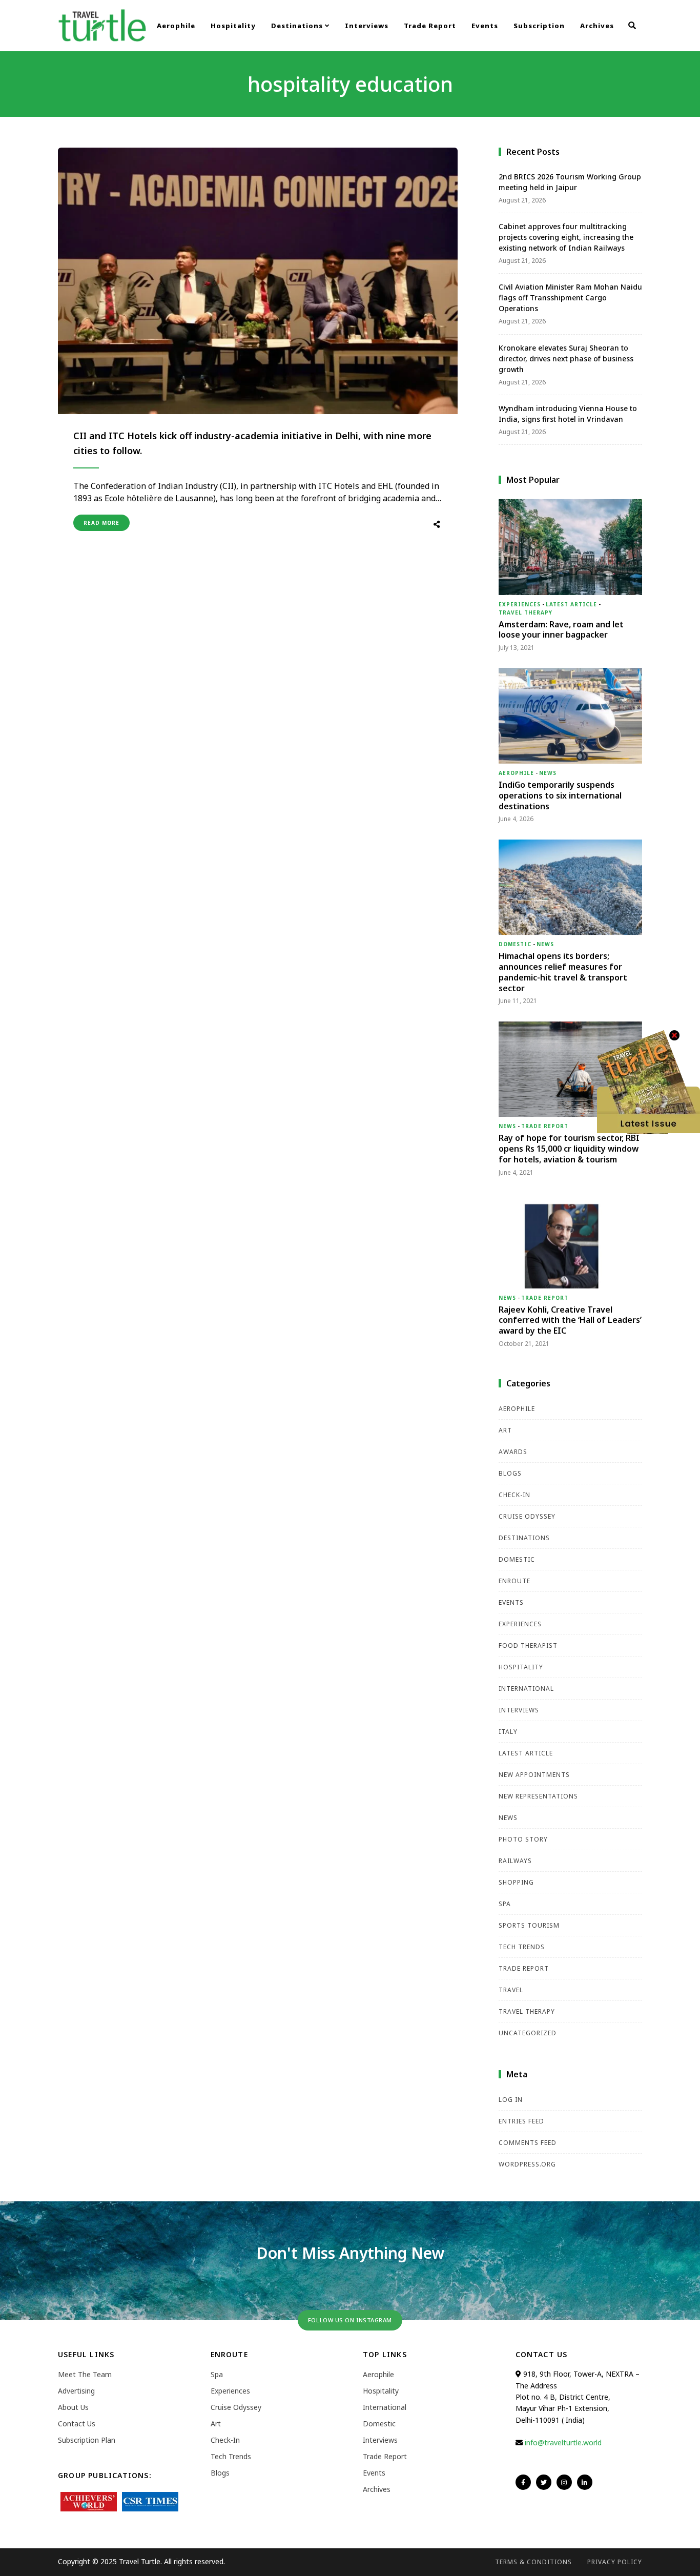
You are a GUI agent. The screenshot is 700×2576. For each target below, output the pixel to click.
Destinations (298, 26)
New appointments (534, 1775)
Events (485, 26)
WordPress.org (527, 2164)
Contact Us (77, 2424)
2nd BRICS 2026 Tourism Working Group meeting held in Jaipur (570, 182)
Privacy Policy (615, 2562)
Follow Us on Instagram (350, 2320)
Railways (515, 1861)
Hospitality (233, 26)
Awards (513, 1452)
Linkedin (585, 2482)
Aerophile (176, 26)
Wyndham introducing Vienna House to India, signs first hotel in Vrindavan (568, 414)
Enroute (514, 1581)
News (548, 773)
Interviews (367, 26)
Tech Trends (522, 1947)
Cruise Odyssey (527, 1516)
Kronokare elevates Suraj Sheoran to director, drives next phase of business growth (566, 359)
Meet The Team (85, 2374)
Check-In (514, 1495)
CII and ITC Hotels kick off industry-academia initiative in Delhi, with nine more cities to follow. (252, 443)
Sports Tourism (529, 1925)
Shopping (516, 1882)
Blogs (510, 1473)
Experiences (520, 604)
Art (505, 1430)
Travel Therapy (526, 612)
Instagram (564, 2482)
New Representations (538, 1796)
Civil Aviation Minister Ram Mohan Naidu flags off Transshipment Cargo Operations (570, 298)
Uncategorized (528, 2033)
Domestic (515, 944)
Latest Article (571, 604)
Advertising (76, 2391)
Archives (597, 26)
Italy (508, 1732)
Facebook (523, 2482)
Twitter (544, 2482)
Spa (505, 1904)
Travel (511, 1990)
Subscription (539, 26)
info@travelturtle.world (563, 2442)
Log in (511, 2100)
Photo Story (523, 1839)
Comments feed (528, 2143)
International (526, 1689)
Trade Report (430, 26)
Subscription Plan (87, 2440)
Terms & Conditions (533, 2562)
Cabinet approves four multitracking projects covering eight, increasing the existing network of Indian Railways (566, 237)
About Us (73, 2407)
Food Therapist (528, 1645)
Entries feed (521, 2121)
